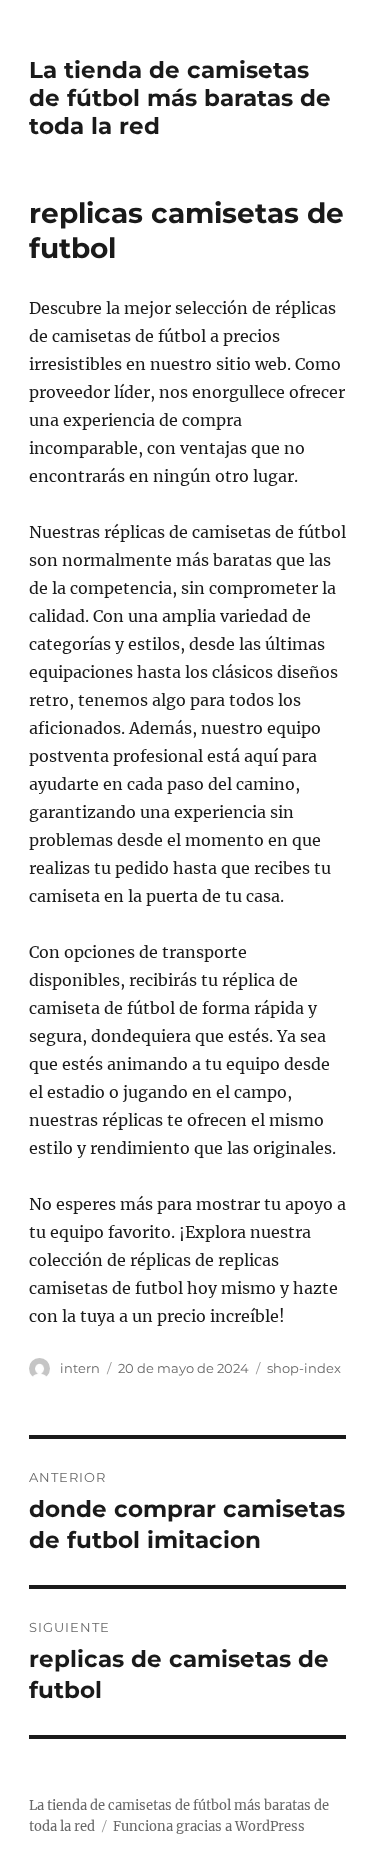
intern (80, 1368)
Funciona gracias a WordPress (209, 1826)
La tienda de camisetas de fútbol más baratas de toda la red (180, 98)
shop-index (304, 1368)
